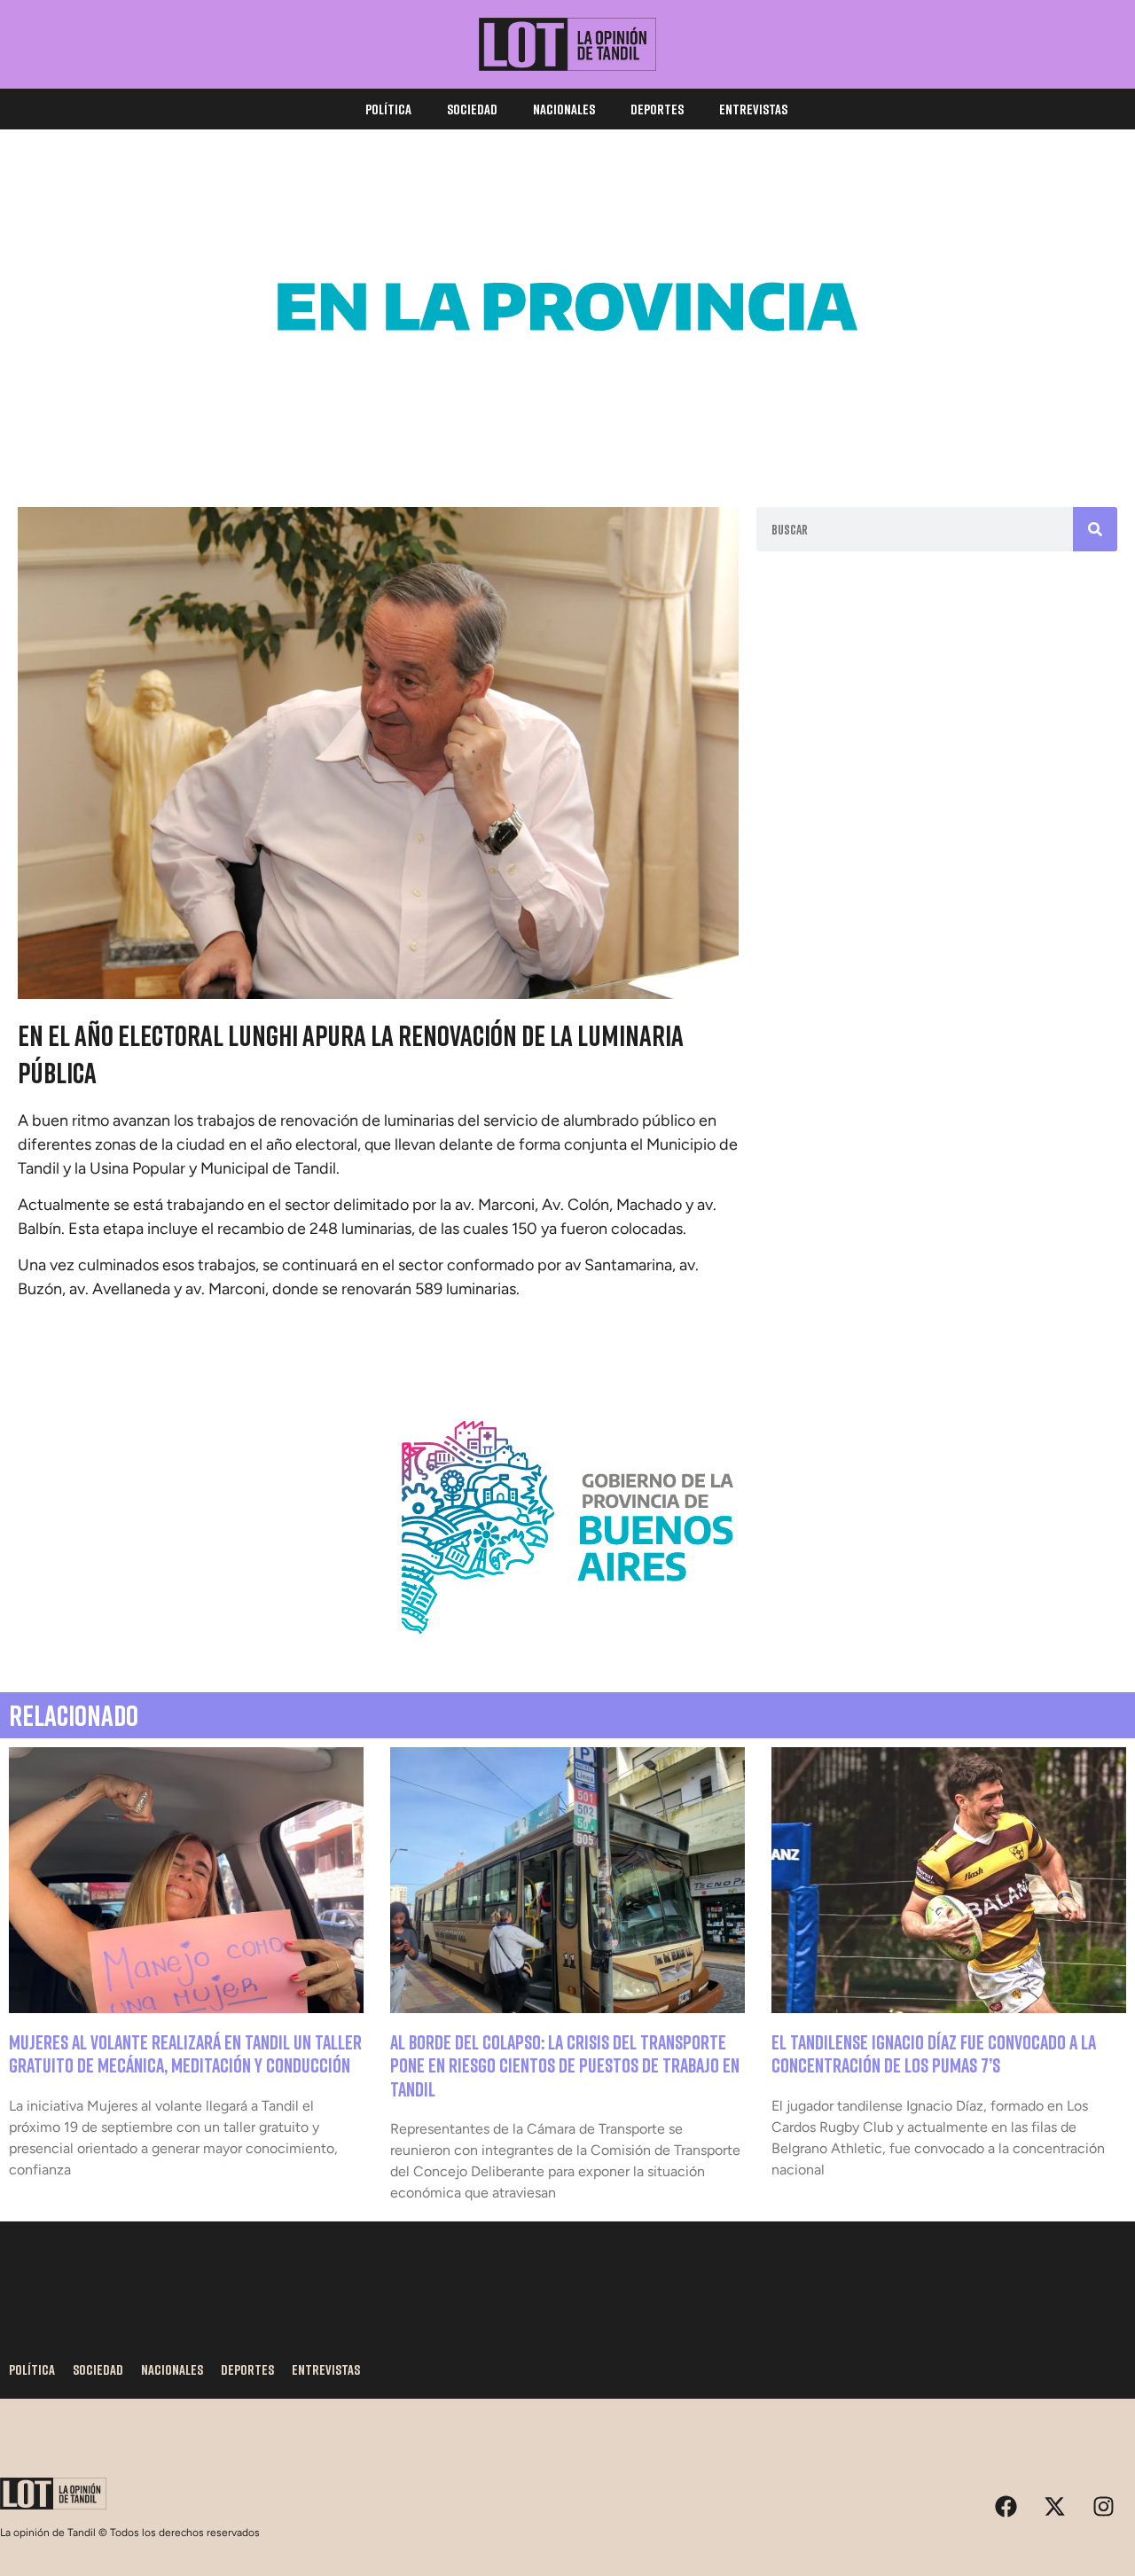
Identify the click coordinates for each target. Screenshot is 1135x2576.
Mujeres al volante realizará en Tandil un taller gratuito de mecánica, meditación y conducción (185, 2053)
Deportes (657, 109)
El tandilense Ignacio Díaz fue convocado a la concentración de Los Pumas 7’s (934, 2053)
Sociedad (472, 109)
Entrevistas (753, 109)
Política (388, 109)
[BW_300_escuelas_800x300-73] (567, 434)
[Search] (1095, 529)
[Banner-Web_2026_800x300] (567, 1655)
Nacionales (564, 109)
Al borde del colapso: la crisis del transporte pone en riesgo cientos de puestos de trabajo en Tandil (565, 2065)
